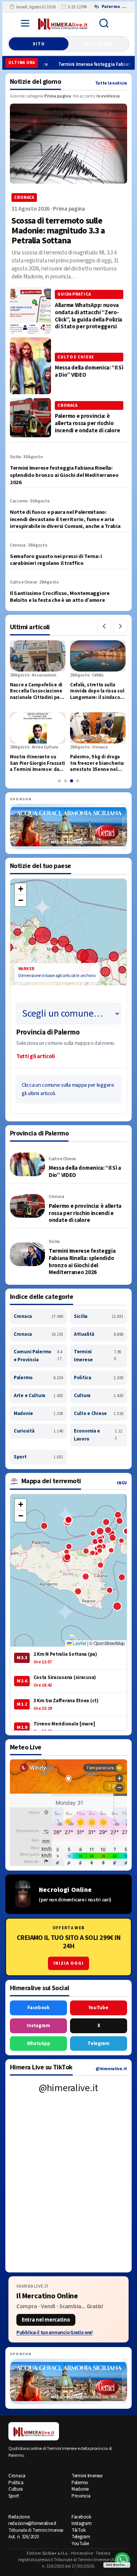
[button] (21, 889)
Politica (99, 1378)
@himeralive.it (111, 2069)
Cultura (99, 1396)
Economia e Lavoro (98, 1435)
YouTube (98, 2008)
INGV (122, 1483)
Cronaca (38, 1316)
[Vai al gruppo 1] (59, 781)
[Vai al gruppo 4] (78, 781)
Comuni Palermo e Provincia (38, 1356)
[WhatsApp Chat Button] (122, 2560)
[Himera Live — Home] (63, 23)
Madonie (38, 1414)
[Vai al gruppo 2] (65, 781)
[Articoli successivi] (120, 626)
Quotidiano (99, 44)
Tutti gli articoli (36, 1056)
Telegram (99, 2044)
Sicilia (99, 1316)
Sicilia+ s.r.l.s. (55, 2553)
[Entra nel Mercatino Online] (68, 2309)
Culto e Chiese (99, 1414)
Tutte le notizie (111, 83)
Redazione (19, 2517)
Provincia (81, 2496)
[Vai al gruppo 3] (72, 781)
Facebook (38, 2008)
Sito (38, 44)
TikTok (78, 2530)
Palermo (38, 1378)
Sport (38, 1457)
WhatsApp (39, 2044)
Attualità (99, 1334)
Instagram (38, 2026)
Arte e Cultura (38, 1396)
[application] (68, 959)
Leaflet (79, 1643)
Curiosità (38, 1431)
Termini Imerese (98, 1356)
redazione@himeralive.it (32, 2523)
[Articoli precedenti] (104, 626)
